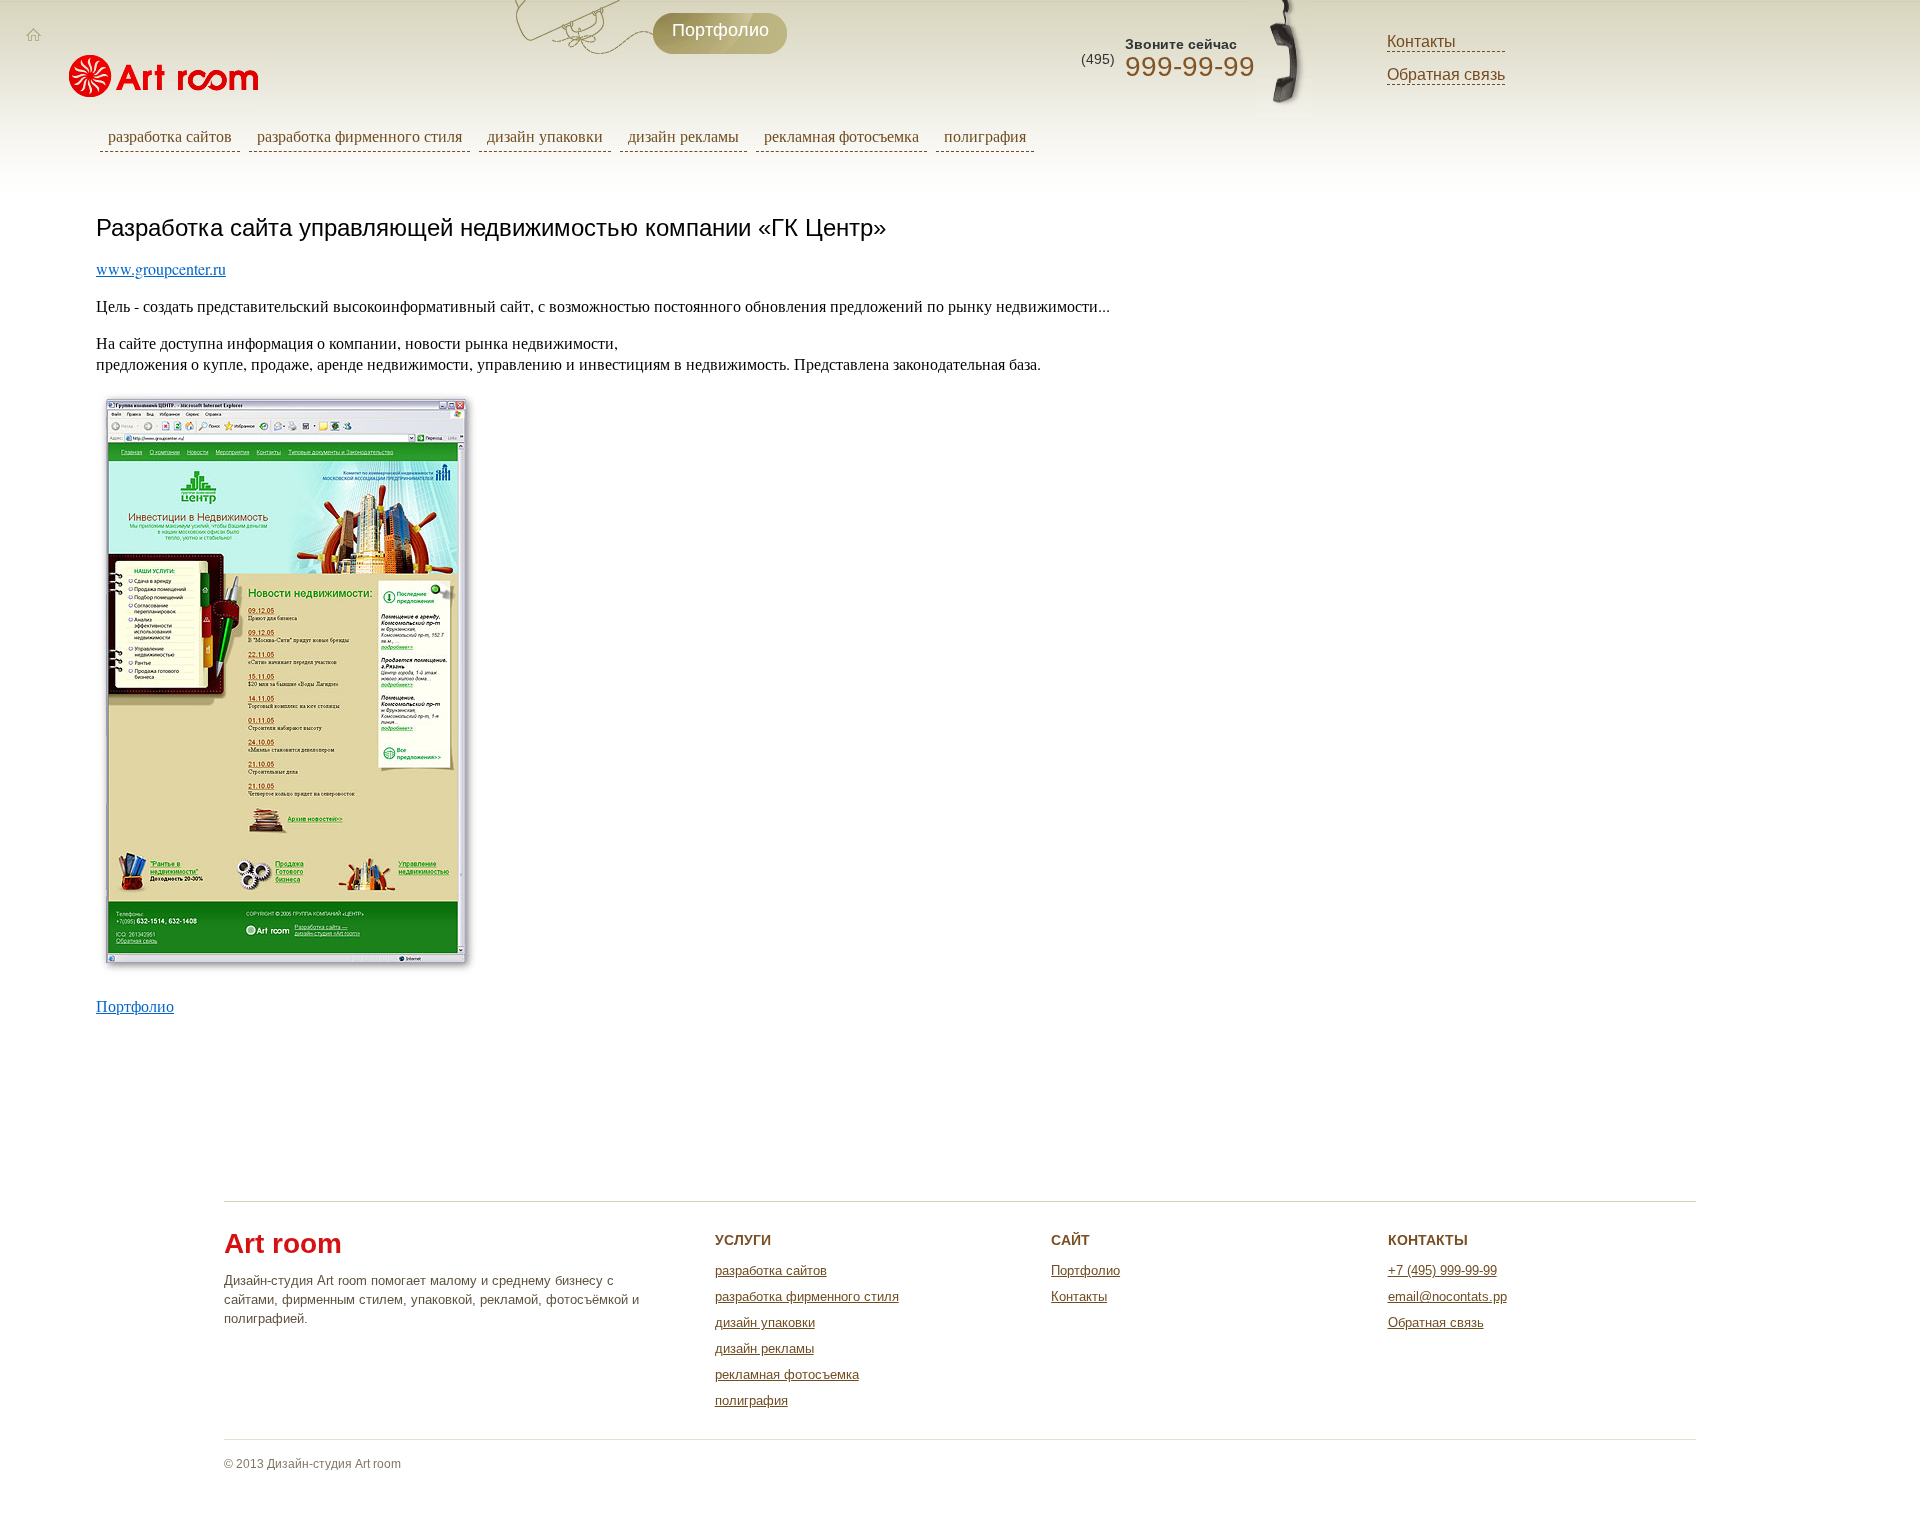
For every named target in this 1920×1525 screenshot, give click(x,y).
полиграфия (985, 135)
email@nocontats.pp (1447, 1296)
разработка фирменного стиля (359, 135)
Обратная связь (1446, 74)
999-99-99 (1190, 66)
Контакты (1421, 41)
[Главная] (34, 35)
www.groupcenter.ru (161, 268)
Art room (283, 1244)
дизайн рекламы (683, 135)
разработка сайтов (170, 135)
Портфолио (135, 1005)
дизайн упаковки (545, 135)
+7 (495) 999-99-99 (1442, 1270)
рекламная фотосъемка (841, 135)
